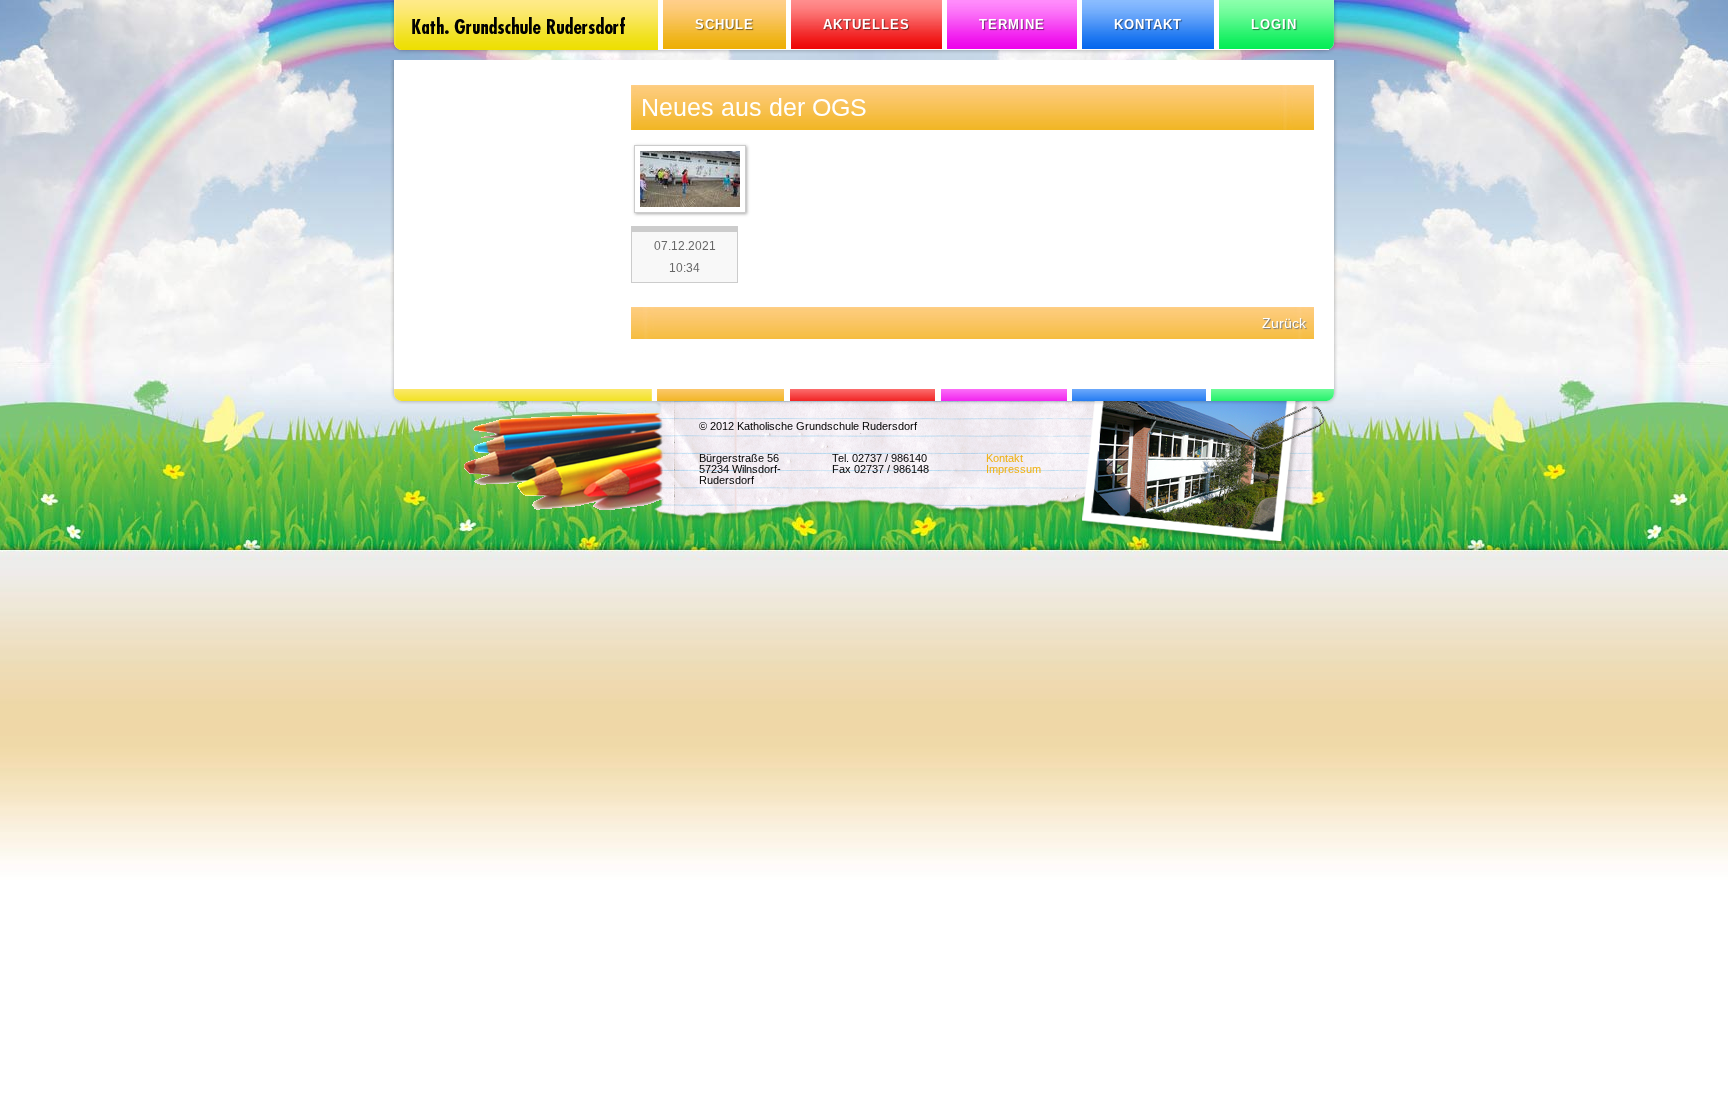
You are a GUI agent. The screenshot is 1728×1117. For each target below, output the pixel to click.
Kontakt (1148, 24)
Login (1274, 24)
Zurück (1284, 323)
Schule (724, 24)
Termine (1012, 24)
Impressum (1013, 469)
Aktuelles (866, 24)
